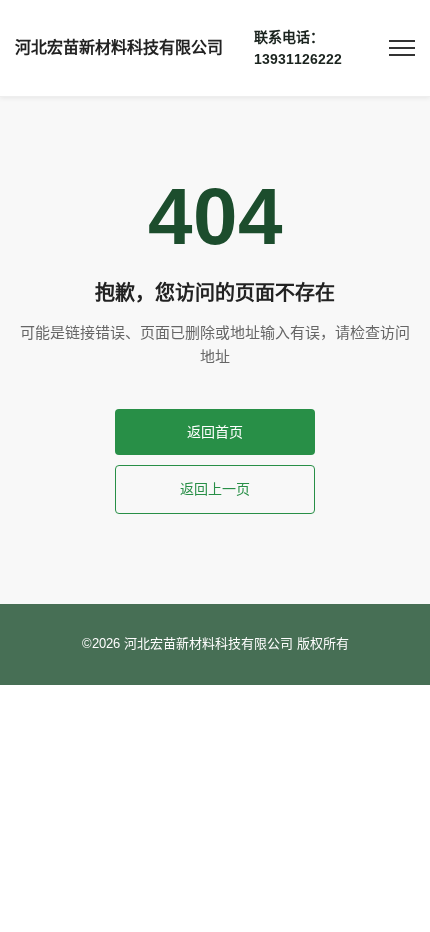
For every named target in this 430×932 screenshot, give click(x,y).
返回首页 (215, 432)
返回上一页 (215, 489)
